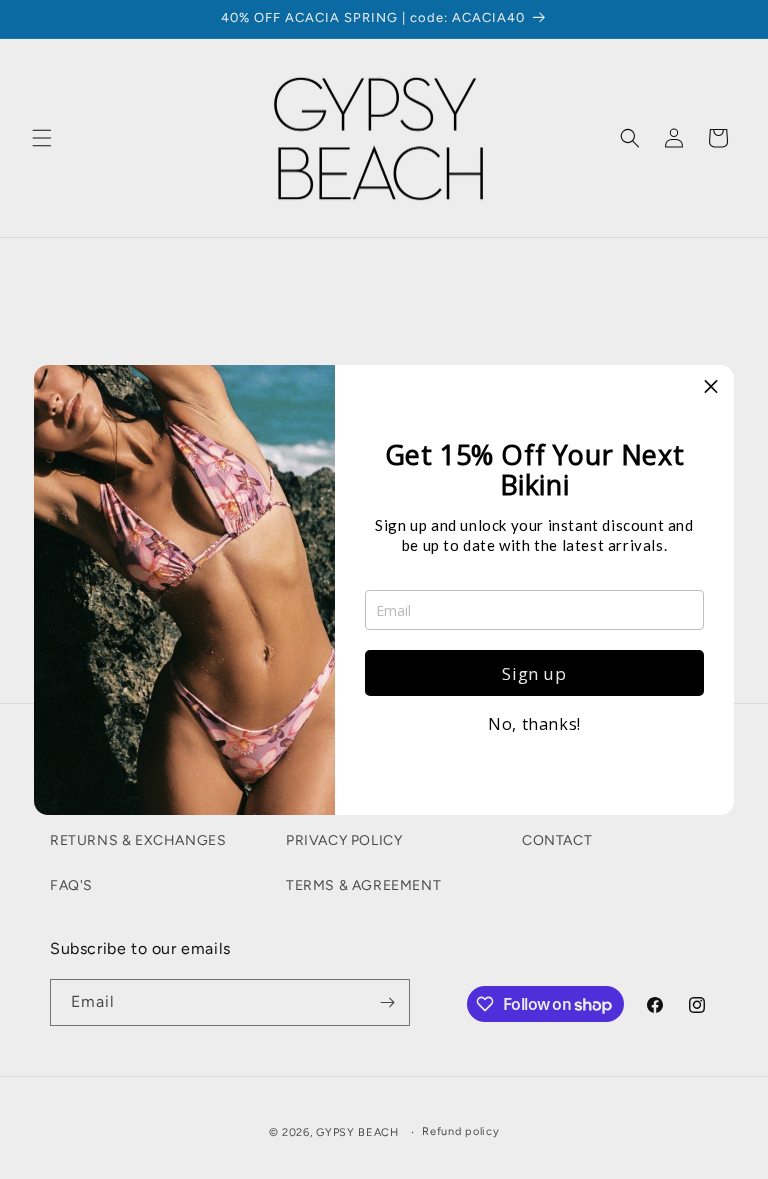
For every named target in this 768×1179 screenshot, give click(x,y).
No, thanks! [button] (534, 724)
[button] (711, 388)
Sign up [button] (534, 673)
